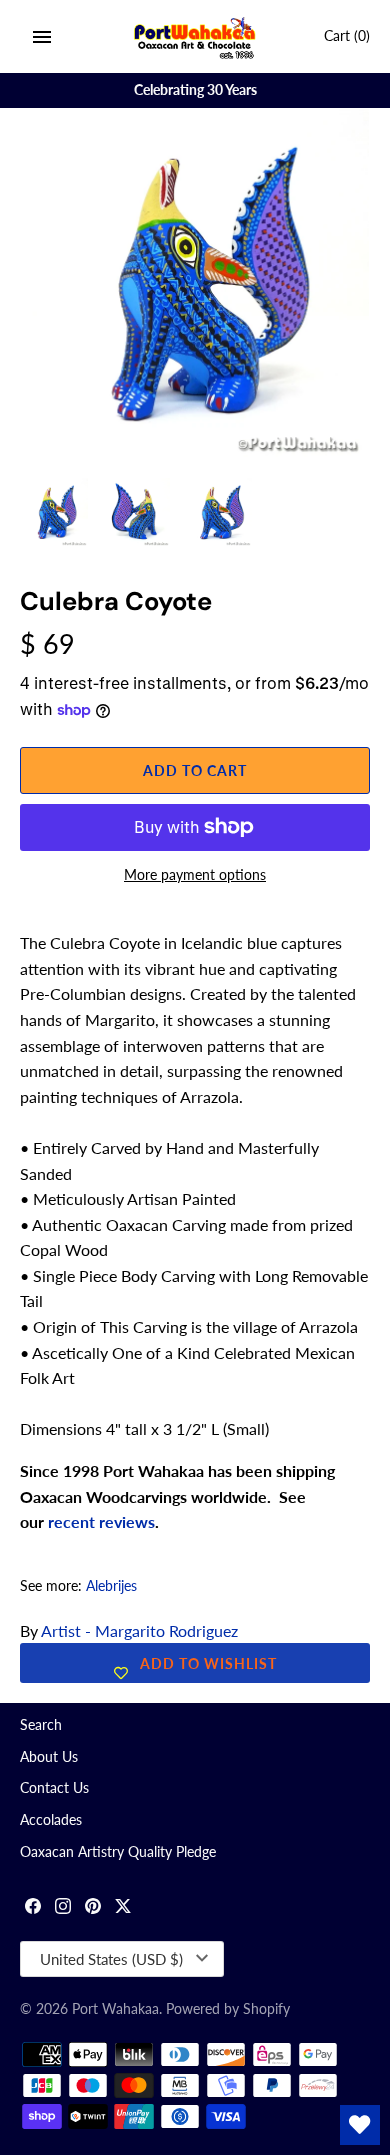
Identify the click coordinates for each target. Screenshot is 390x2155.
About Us (49, 1757)
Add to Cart (195, 770)
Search (41, 1725)
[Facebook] (33, 1908)
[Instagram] (63, 1908)
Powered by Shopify (228, 2009)
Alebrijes (111, 1586)
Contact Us (54, 1788)
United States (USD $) (111, 1959)
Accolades (51, 1820)
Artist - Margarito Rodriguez (139, 1630)
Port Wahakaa (115, 2009)
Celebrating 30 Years (195, 90)
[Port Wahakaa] (195, 36)
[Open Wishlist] (360, 2125)
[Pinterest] (93, 1908)
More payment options (195, 874)
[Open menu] (42, 37)
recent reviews (101, 1521)
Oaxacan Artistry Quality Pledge (118, 1852)
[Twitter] (123, 1908)
